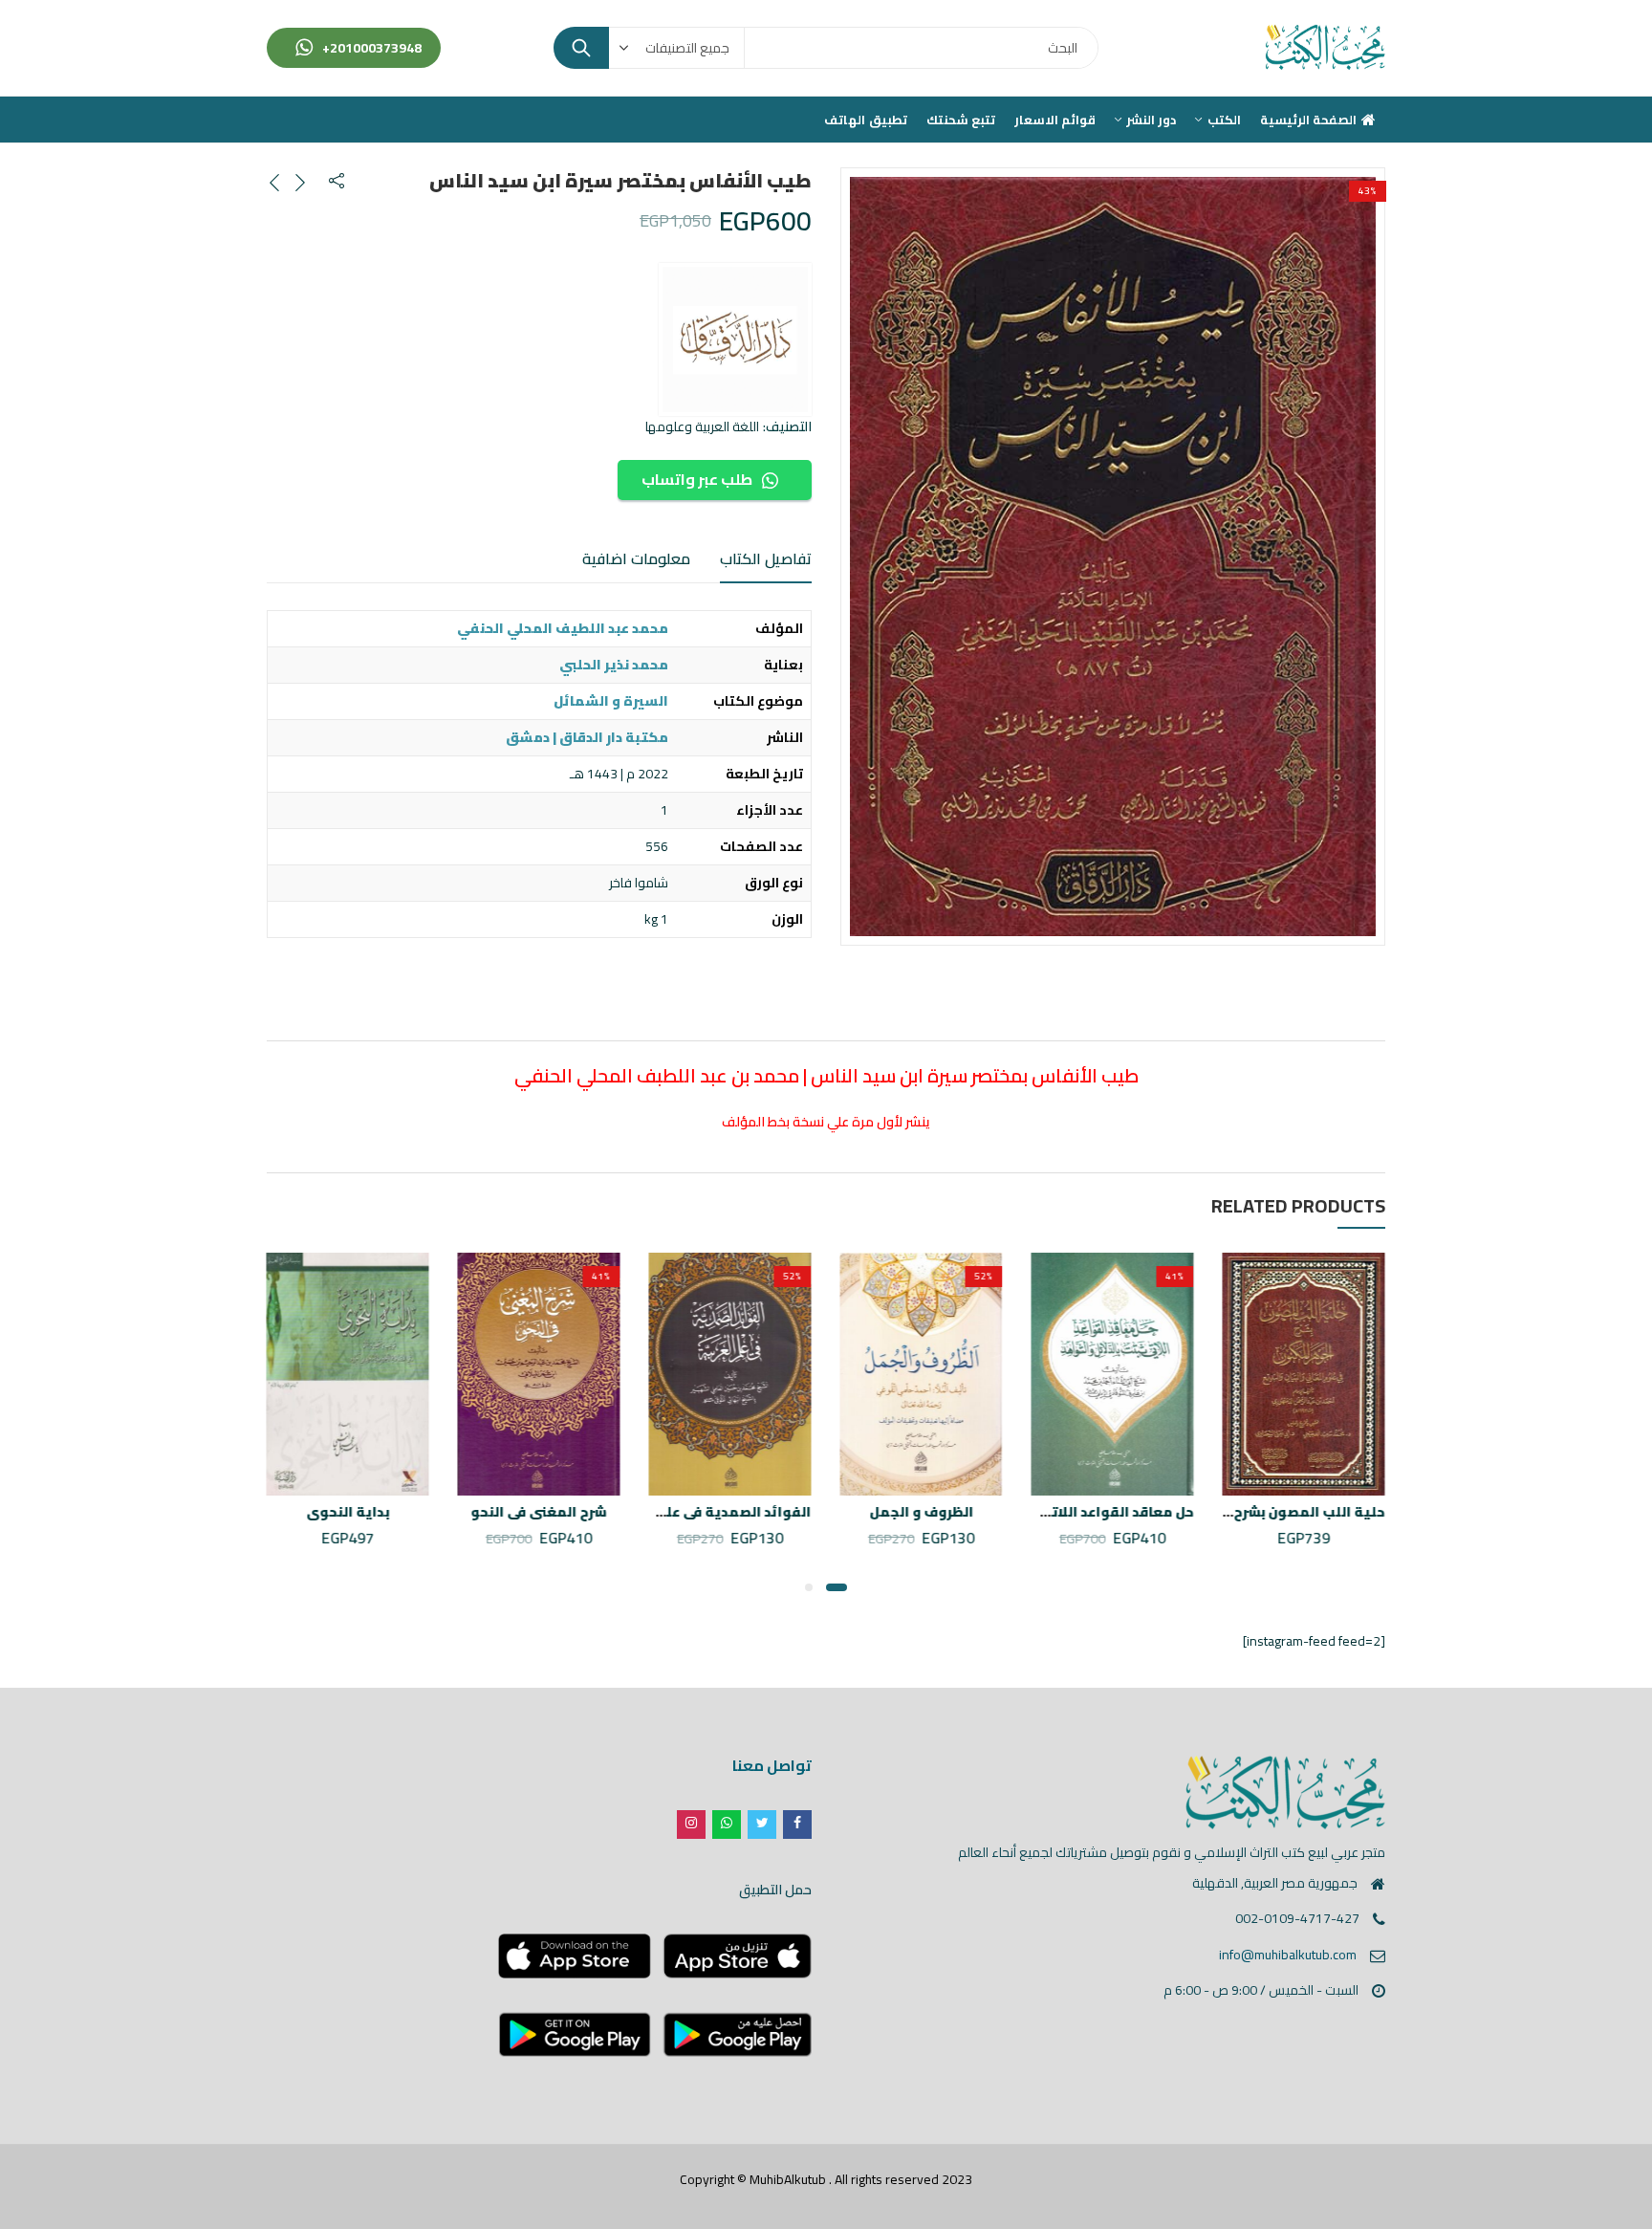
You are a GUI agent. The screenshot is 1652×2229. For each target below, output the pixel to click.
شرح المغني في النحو (539, 1512)
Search (581, 48)
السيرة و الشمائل (611, 701)
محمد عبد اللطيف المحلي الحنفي (563, 628)
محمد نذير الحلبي (614, 665)
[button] (837, 1587)
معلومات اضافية (636, 558)
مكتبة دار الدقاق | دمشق (587, 737)
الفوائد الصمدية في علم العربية (709, 1512)
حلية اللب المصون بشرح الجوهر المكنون (1257, 1512)
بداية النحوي (348, 1512)
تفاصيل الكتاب (766, 558)
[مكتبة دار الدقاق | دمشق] (735, 339)
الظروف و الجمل (922, 1512)
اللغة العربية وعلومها (702, 426)
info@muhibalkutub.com (1288, 1955)
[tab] (766, 559)
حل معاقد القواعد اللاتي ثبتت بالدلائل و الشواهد (1037, 1512)
